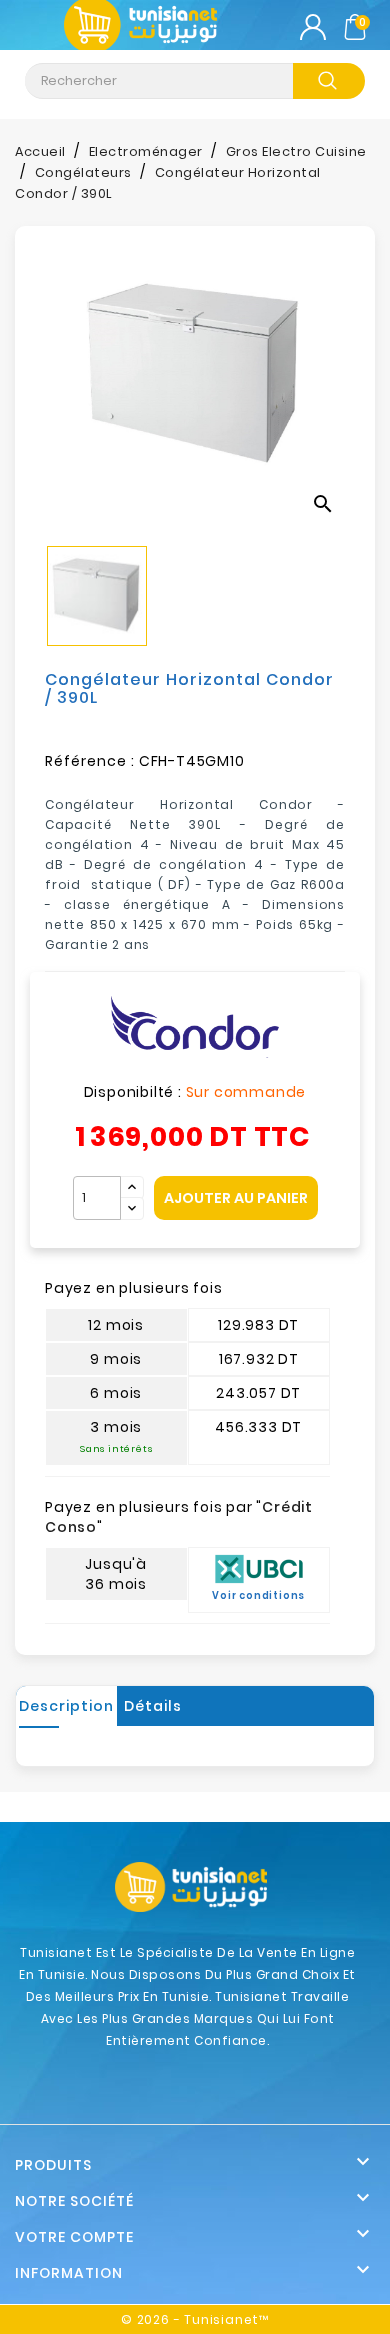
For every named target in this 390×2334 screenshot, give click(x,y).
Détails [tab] (153, 1706)
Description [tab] (66, 1706)
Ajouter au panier (236, 1198)
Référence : (90, 761)
